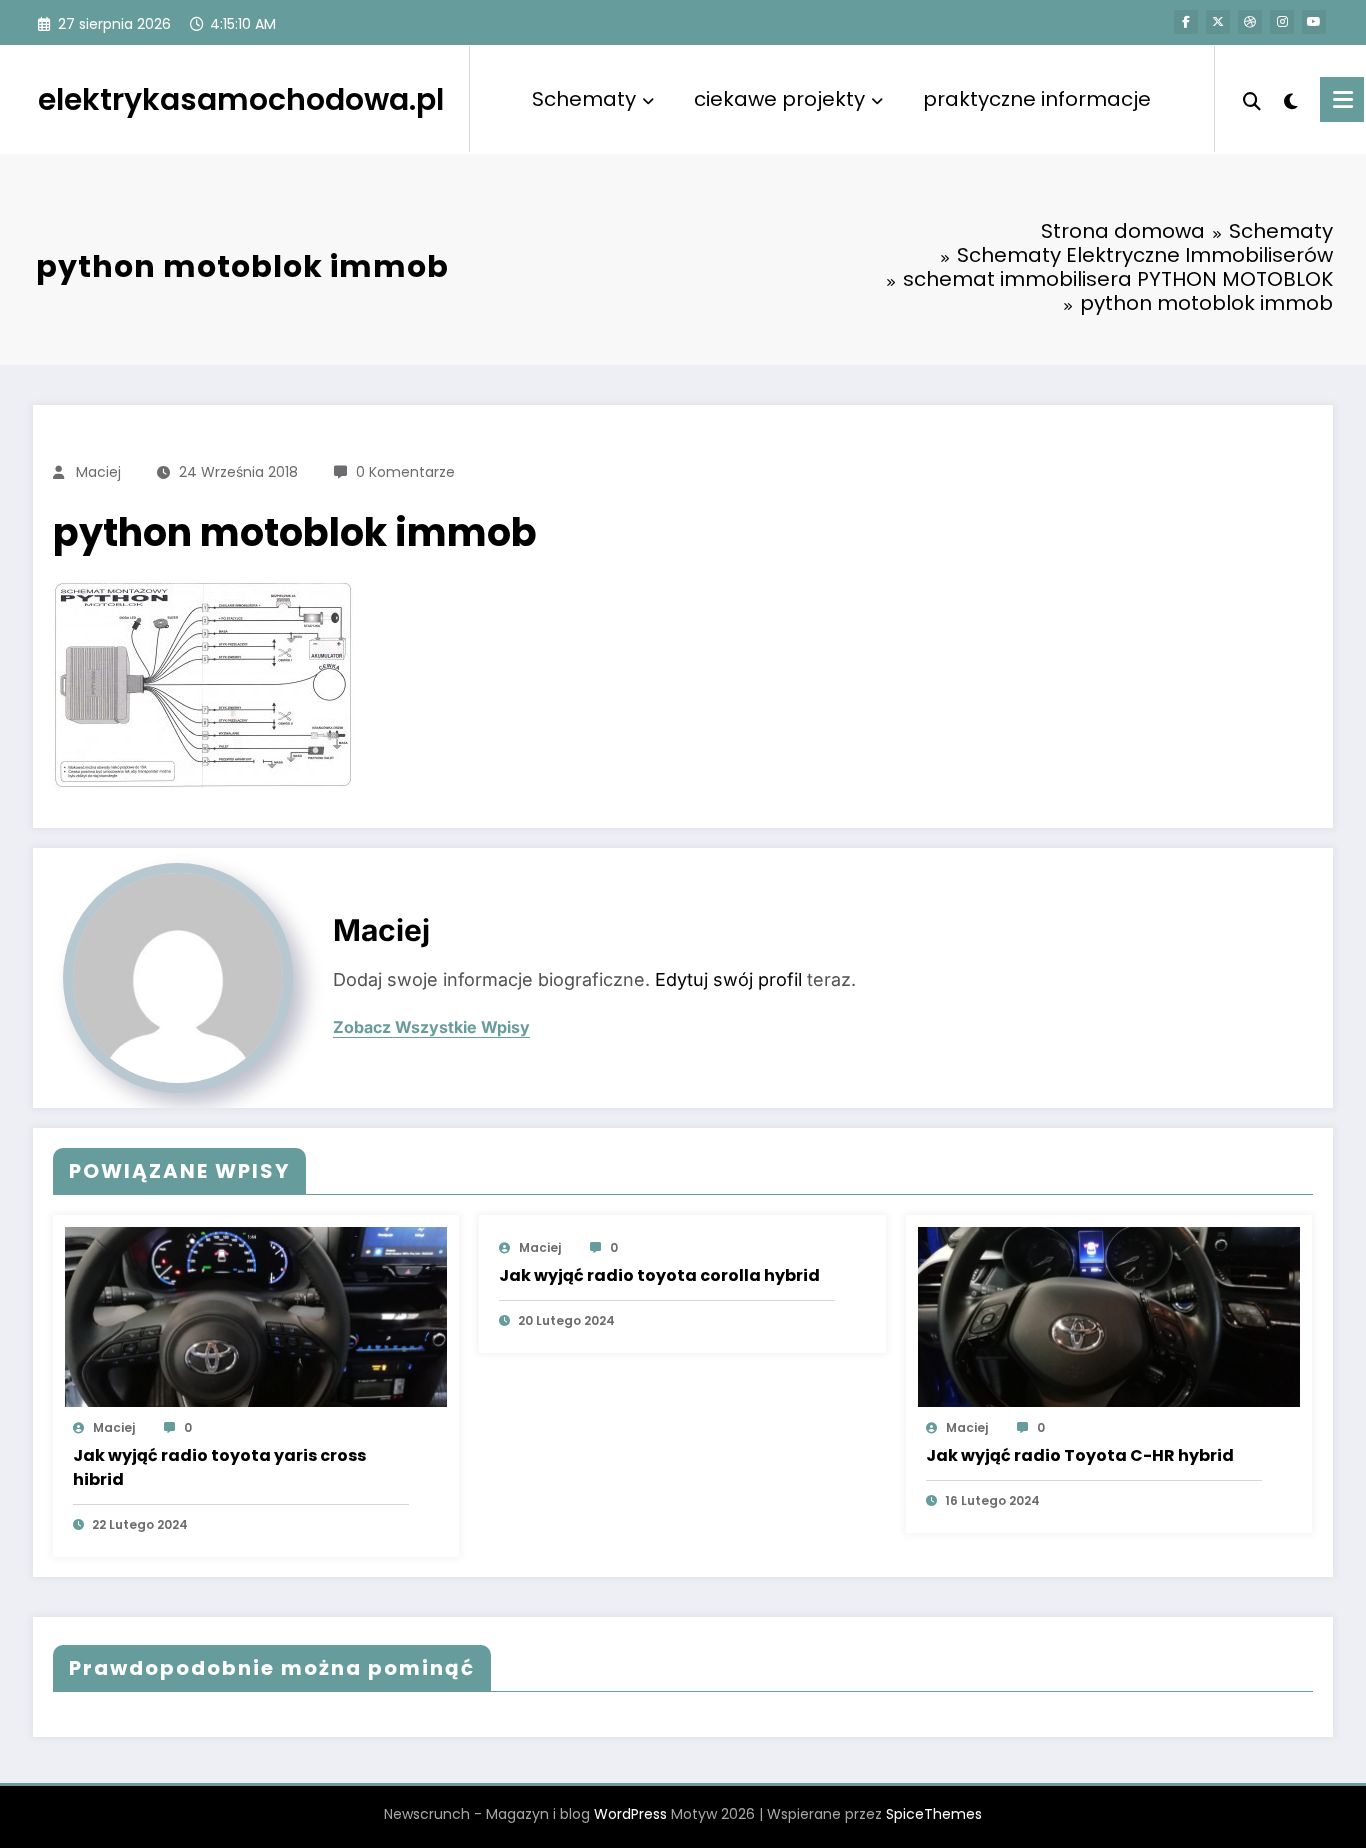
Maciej (98, 472)
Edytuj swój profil (728, 979)
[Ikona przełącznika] (1342, 99)
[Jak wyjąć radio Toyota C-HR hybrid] (1109, 1316)
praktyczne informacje (1037, 99)
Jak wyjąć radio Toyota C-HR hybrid (1080, 1455)
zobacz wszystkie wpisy (431, 1027)
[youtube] (1314, 22)
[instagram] (1282, 22)
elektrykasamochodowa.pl (241, 99)
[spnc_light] (1291, 99)
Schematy (584, 99)
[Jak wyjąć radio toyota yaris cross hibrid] (256, 1316)
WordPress (630, 1814)
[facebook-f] (1186, 22)
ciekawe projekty (779, 99)
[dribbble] (1250, 22)
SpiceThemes (934, 1814)
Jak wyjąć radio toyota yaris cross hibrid (219, 1467)
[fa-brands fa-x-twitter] (1218, 22)
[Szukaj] (1252, 99)
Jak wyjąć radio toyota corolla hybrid (659, 1275)
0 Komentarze (405, 472)
